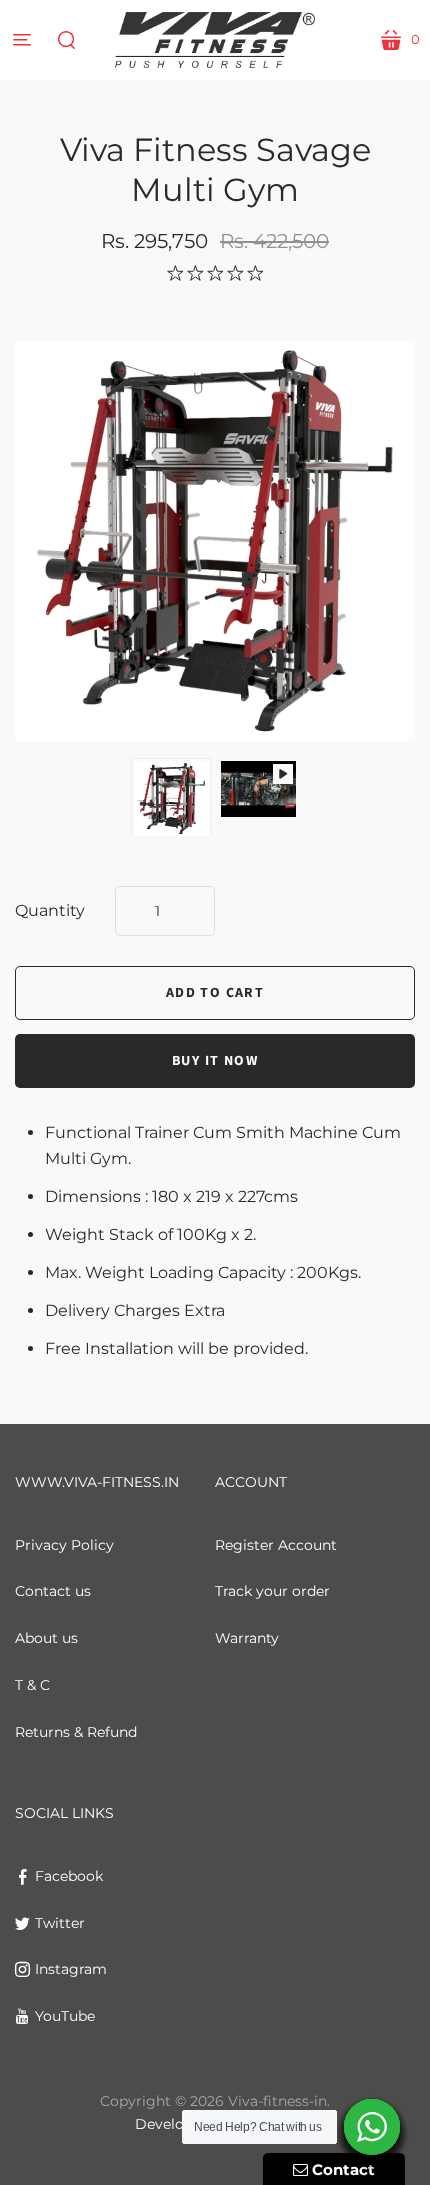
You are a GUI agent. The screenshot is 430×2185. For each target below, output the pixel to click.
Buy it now (215, 1061)
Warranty (247, 1638)
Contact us (53, 1591)
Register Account (276, 1545)
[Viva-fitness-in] (215, 40)
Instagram (71, 1969)
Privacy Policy (64, 1545)
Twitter (60, 1923)
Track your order (272, 1591)
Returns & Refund (76, 1732)
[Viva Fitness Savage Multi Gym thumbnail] (171, 798)
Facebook (69, 1876)
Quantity (50, 910)
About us (46, 1638)
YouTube (65, 2016)
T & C (32, 1685)
